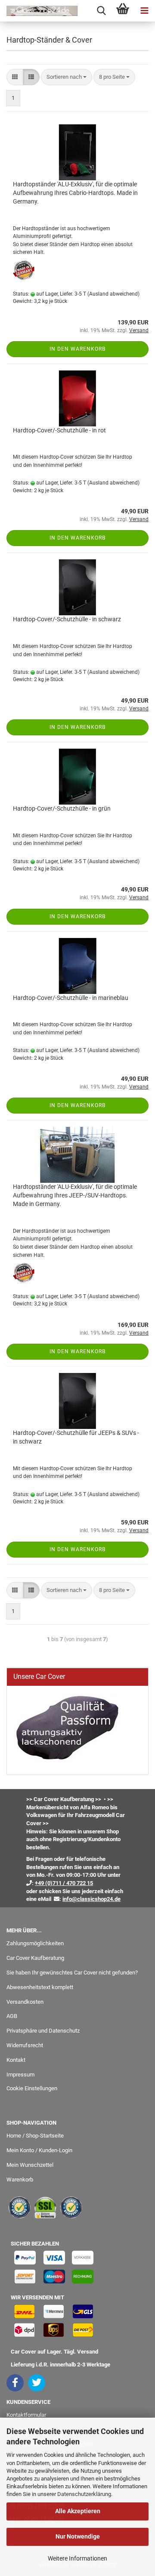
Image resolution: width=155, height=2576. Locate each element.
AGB (12, 2016)
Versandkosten (25, 2002)
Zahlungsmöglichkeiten (35, 1943)
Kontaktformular (26, 2415)
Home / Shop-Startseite (35, 2136)
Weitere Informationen (77, 2558)
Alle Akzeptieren (78, 2511)
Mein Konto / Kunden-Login (39, 2150)
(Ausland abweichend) (113, 294)
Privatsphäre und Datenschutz (43, 2031)
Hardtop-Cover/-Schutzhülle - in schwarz (67, 619)
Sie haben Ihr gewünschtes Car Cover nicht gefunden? (72, 1973)
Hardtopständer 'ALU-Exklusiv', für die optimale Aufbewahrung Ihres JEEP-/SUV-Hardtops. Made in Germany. (75, 1195)
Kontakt (16, 2060)
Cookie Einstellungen (32, 2088)
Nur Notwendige (78, 2536)
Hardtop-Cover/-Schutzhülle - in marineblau (71, 998)
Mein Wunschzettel (30, 2165)
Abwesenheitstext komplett (40, 1987)
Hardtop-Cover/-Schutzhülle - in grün (62, 808)
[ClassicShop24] (39, 11)
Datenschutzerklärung (84, 2494)
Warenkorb (20, 2180)
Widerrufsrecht (25, 2045)
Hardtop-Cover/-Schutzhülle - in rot (59, 430)
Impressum (20, 2075)
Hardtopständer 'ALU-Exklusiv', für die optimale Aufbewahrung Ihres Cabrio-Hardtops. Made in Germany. (75, 193)
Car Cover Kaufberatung (35, 1958)
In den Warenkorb (77, 349)
